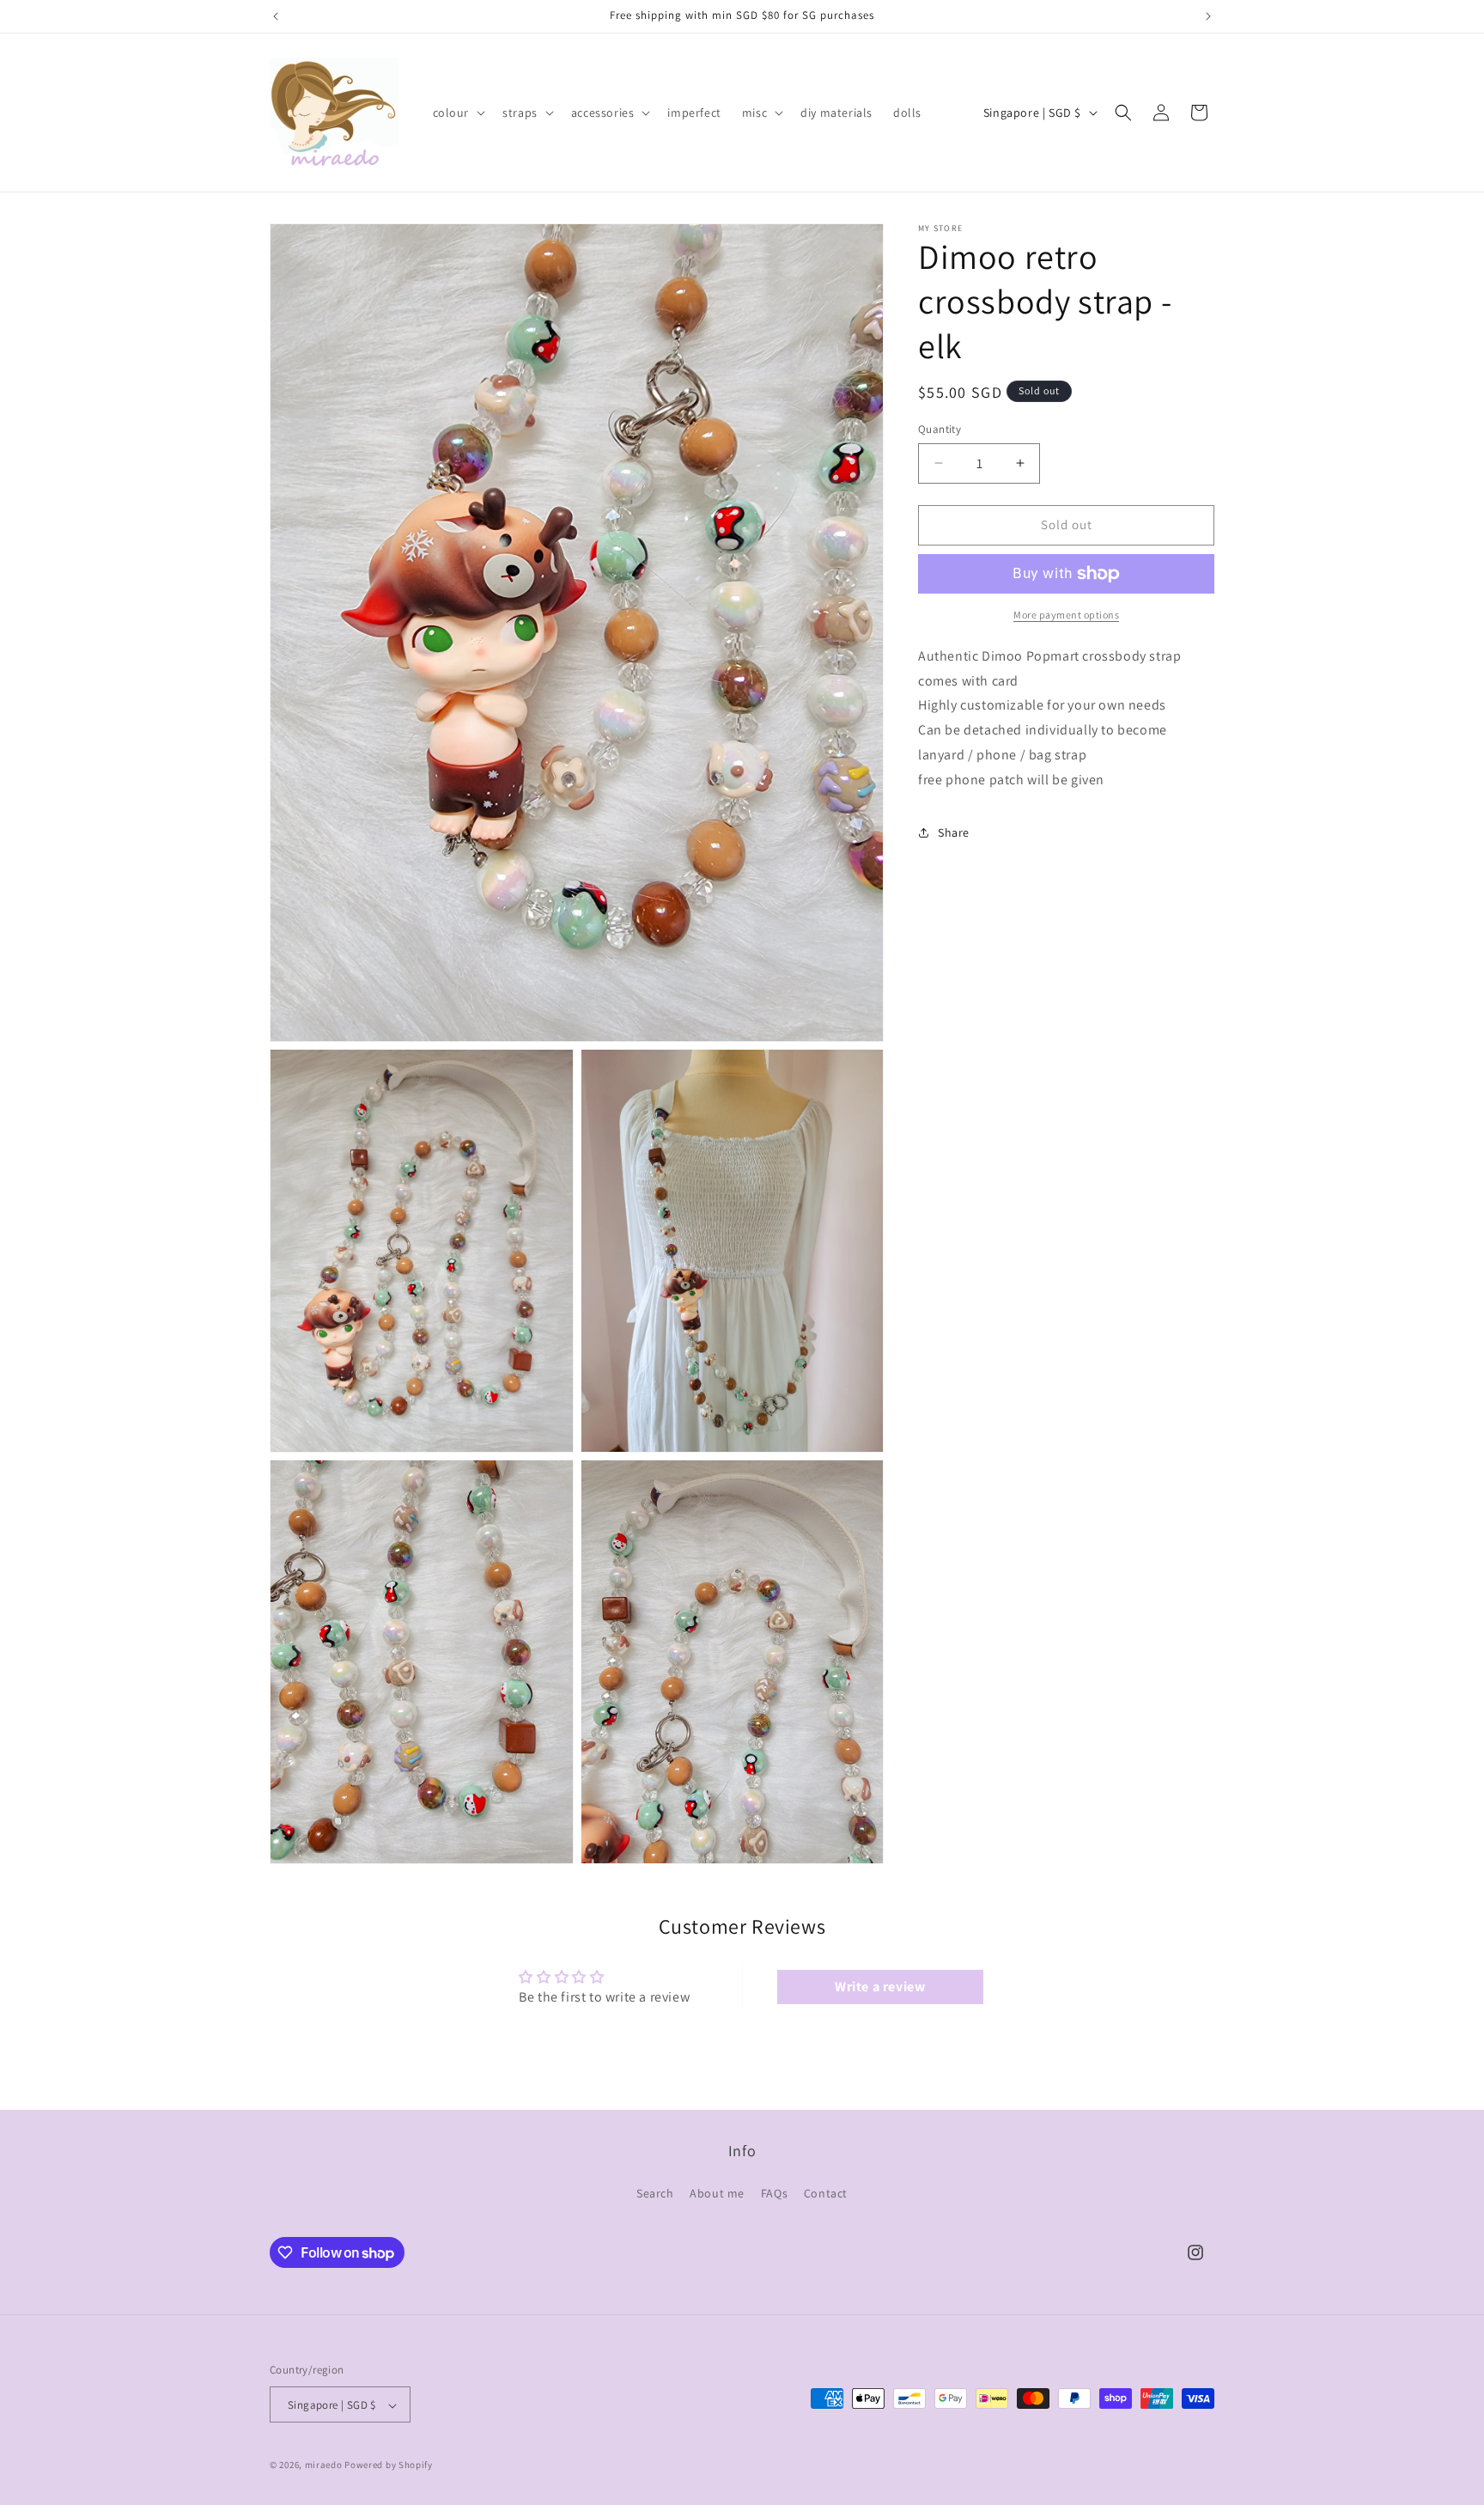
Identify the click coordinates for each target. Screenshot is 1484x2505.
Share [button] (954, 832)
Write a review (880, 1987)
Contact (826, 2192)
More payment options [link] (1066, 615)
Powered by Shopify (389, 2465)
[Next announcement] (1208, 16)
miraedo (324, 2465)
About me (717, 2192)
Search (655, 2192)
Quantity (940, 429)
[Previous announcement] (276, 16)
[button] (458, 113)
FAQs (774, 2192)
